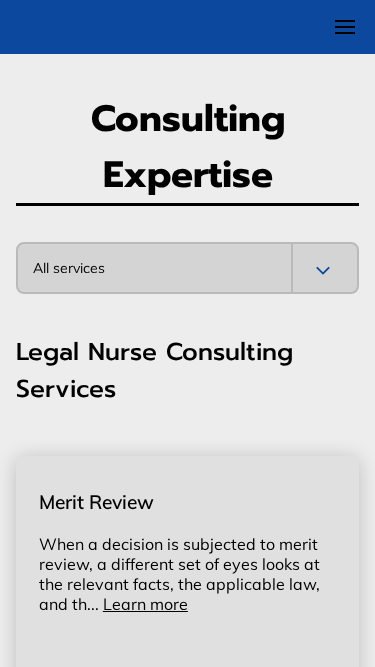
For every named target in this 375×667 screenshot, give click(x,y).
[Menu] (345, 27)
